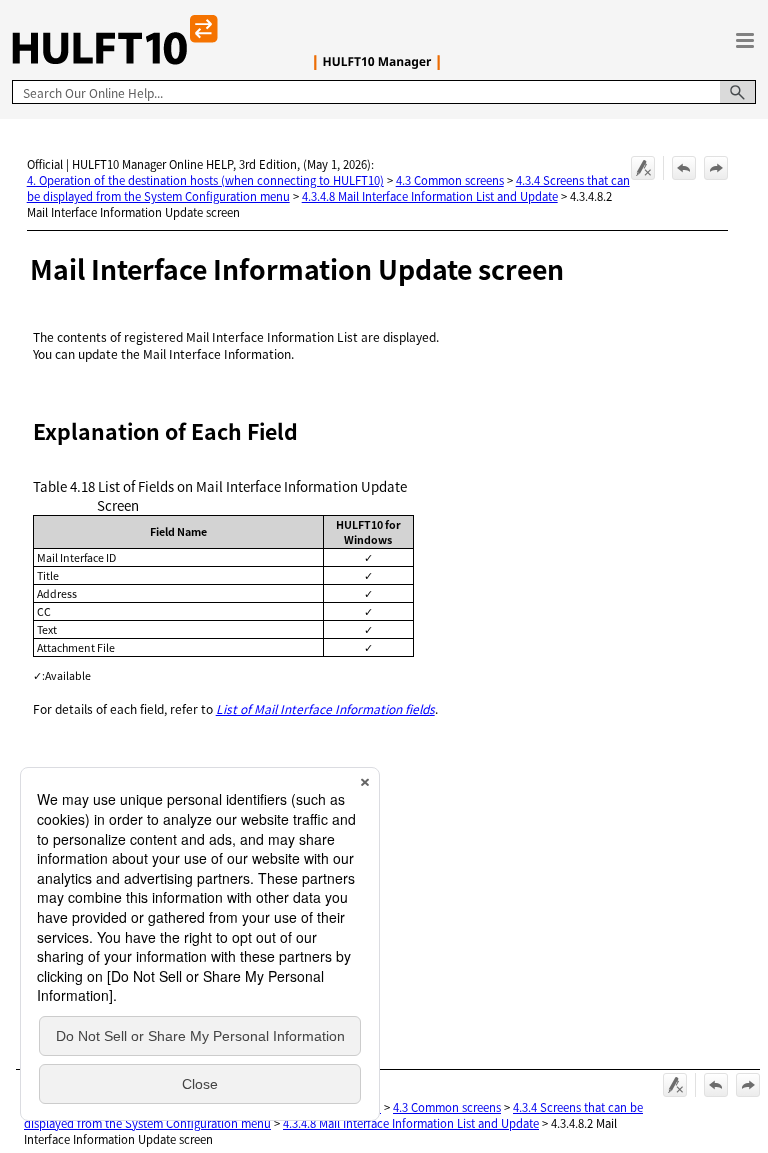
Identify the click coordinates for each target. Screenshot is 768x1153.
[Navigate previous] (684, 168)
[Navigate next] (716, 168)
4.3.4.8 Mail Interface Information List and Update (430, 196)
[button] (738, 92)
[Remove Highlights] (643, 168)
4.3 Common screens (450, 180)
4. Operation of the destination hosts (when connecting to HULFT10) (205, 180)
